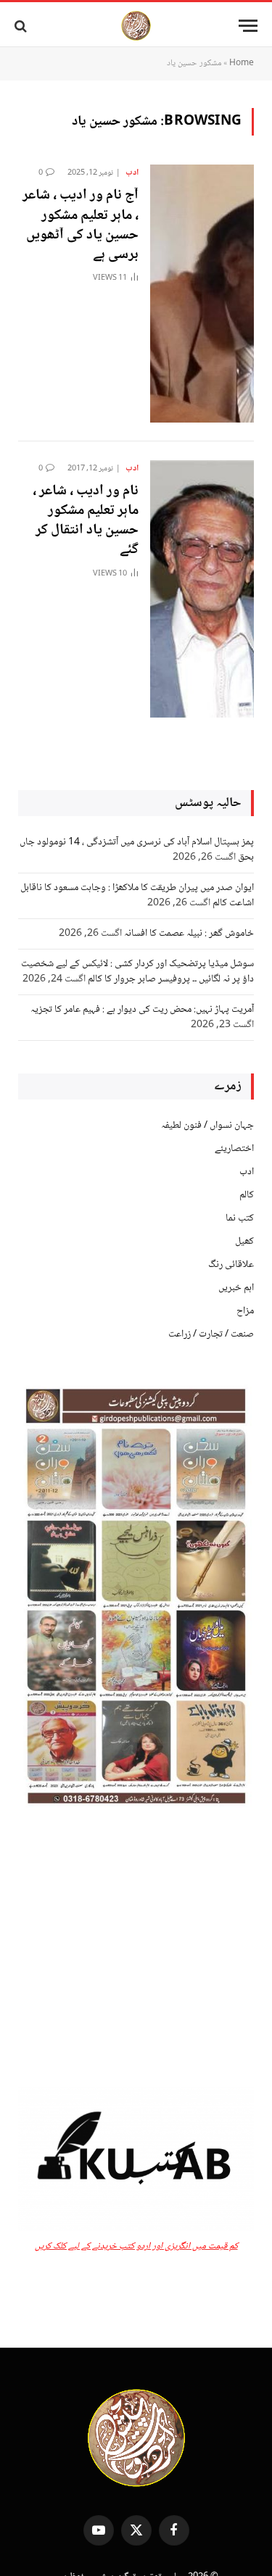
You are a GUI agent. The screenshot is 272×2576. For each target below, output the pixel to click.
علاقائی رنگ (231, 1265)
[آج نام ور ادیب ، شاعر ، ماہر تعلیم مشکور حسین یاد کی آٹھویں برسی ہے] (202, 293)
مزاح (245, 1311)
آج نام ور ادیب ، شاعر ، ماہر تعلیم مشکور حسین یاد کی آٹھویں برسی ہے (81, 225)
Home (242, 63)
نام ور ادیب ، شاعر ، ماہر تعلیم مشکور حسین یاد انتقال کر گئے (86, 521)
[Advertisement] (136, 1948)
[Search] (22, 26)
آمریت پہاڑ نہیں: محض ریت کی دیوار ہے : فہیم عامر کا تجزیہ (142, 1010)
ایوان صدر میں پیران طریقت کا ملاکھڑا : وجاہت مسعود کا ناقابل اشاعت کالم (137, 896)
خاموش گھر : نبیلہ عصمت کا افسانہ (189, 934)
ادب (247, 1172)
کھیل (244, 1242)
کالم (247, 1195)
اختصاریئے (234, 1149)
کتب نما (240, 1218)
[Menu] (248, 26)
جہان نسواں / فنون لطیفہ (207, 1126)
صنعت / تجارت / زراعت (211, 1334)
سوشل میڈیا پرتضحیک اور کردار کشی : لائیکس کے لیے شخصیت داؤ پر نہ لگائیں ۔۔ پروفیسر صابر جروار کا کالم (137, 972)
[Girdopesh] (136, 26)
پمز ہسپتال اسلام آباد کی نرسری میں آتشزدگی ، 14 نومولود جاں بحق (137, 850)
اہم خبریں (236, 1288)
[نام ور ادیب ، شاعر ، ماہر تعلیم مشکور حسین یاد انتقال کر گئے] (202, 589)
